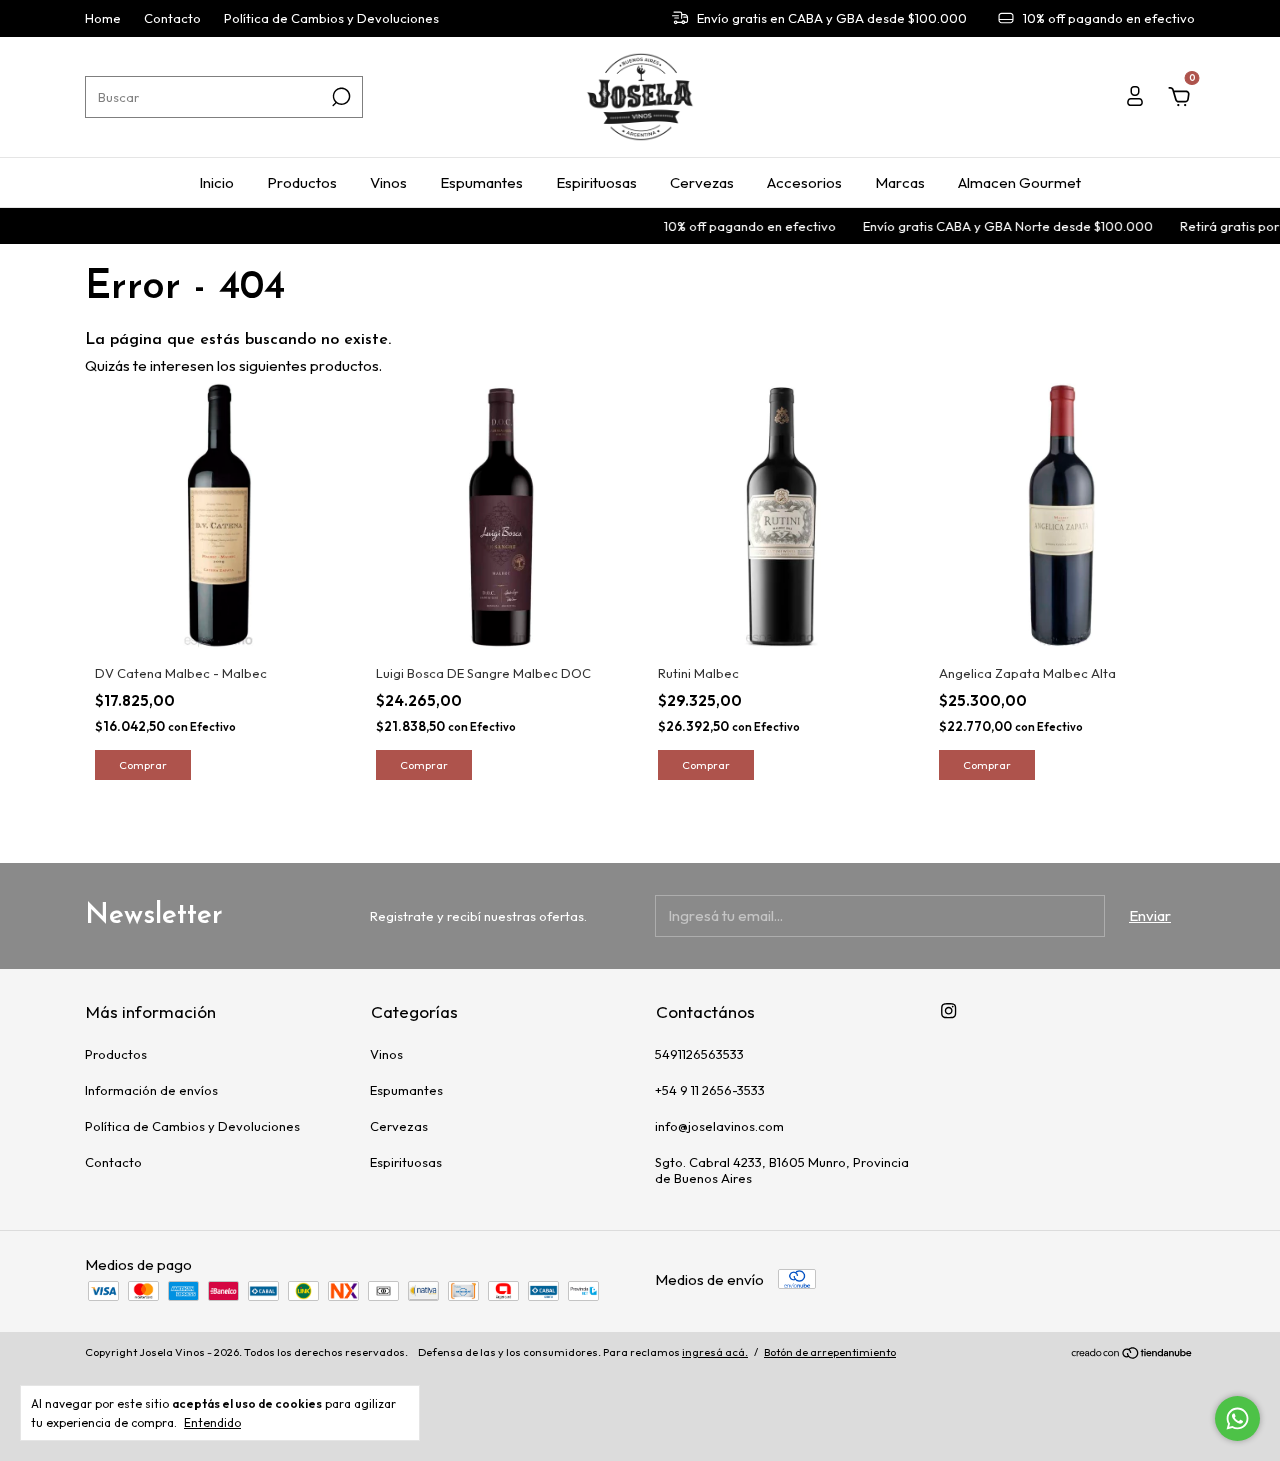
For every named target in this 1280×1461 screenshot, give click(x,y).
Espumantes (481, 182)
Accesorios (804, 182)
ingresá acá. (715, 1352)
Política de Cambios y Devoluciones (331, 19)
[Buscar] (339, 97)
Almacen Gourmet (1019, 182)
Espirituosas (596, 182)
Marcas (900, 182)
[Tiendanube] (1132, 1354)
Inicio (216, 182)
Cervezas (702, 182)
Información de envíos (151, 1090)
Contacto (172, 19)
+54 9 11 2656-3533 (710, 1090)
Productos (302, 182)
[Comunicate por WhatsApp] (1237, 1418)
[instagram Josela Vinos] (948, 1010)
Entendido (212, 1422)
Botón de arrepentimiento (830, 1352)
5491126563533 (699, 1054)
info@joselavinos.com (719, 1126)
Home (103, 19)
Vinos (388, 182)
